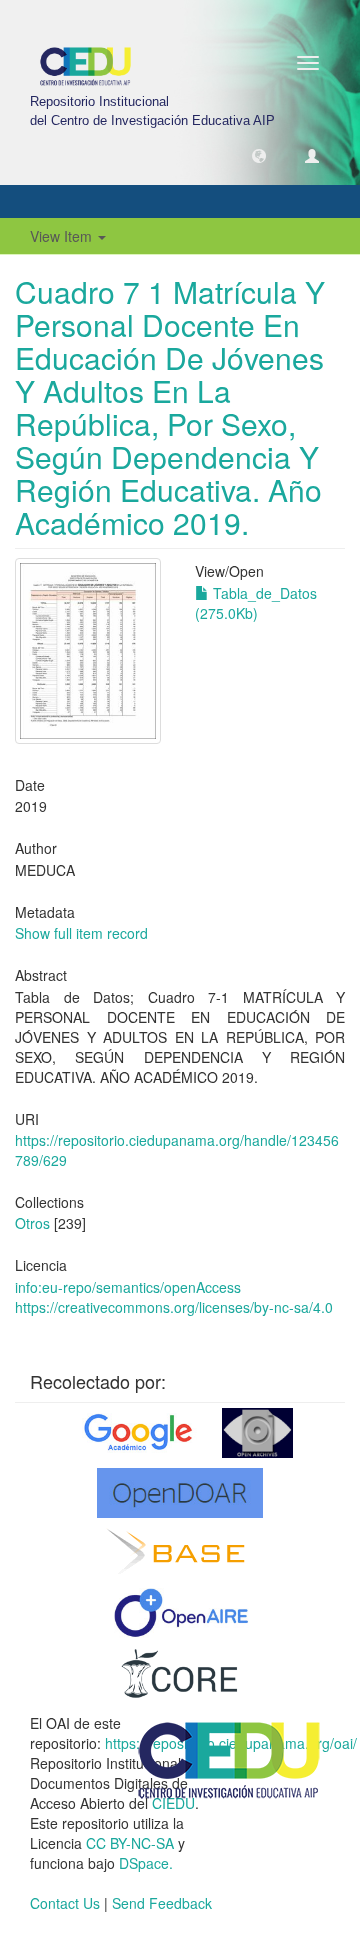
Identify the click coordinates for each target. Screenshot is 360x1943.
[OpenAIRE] (180, 1613)
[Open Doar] (180, 1493)
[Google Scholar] (136, 1433)
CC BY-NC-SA (130, 1843)
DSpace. (146, 1863)
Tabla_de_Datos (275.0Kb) (256, 603)
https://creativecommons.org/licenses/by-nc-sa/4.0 (174, 1307)
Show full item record (81, 933)
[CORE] (180, 1673)
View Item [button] (63, 236)
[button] (259, 155)
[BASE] (180, 1553)
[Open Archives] (257, 1433)
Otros (32, 1223)
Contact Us (65, 1903)
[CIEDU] (230, 1758)
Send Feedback (162, 1903)
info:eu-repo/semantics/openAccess (128, 1287)
